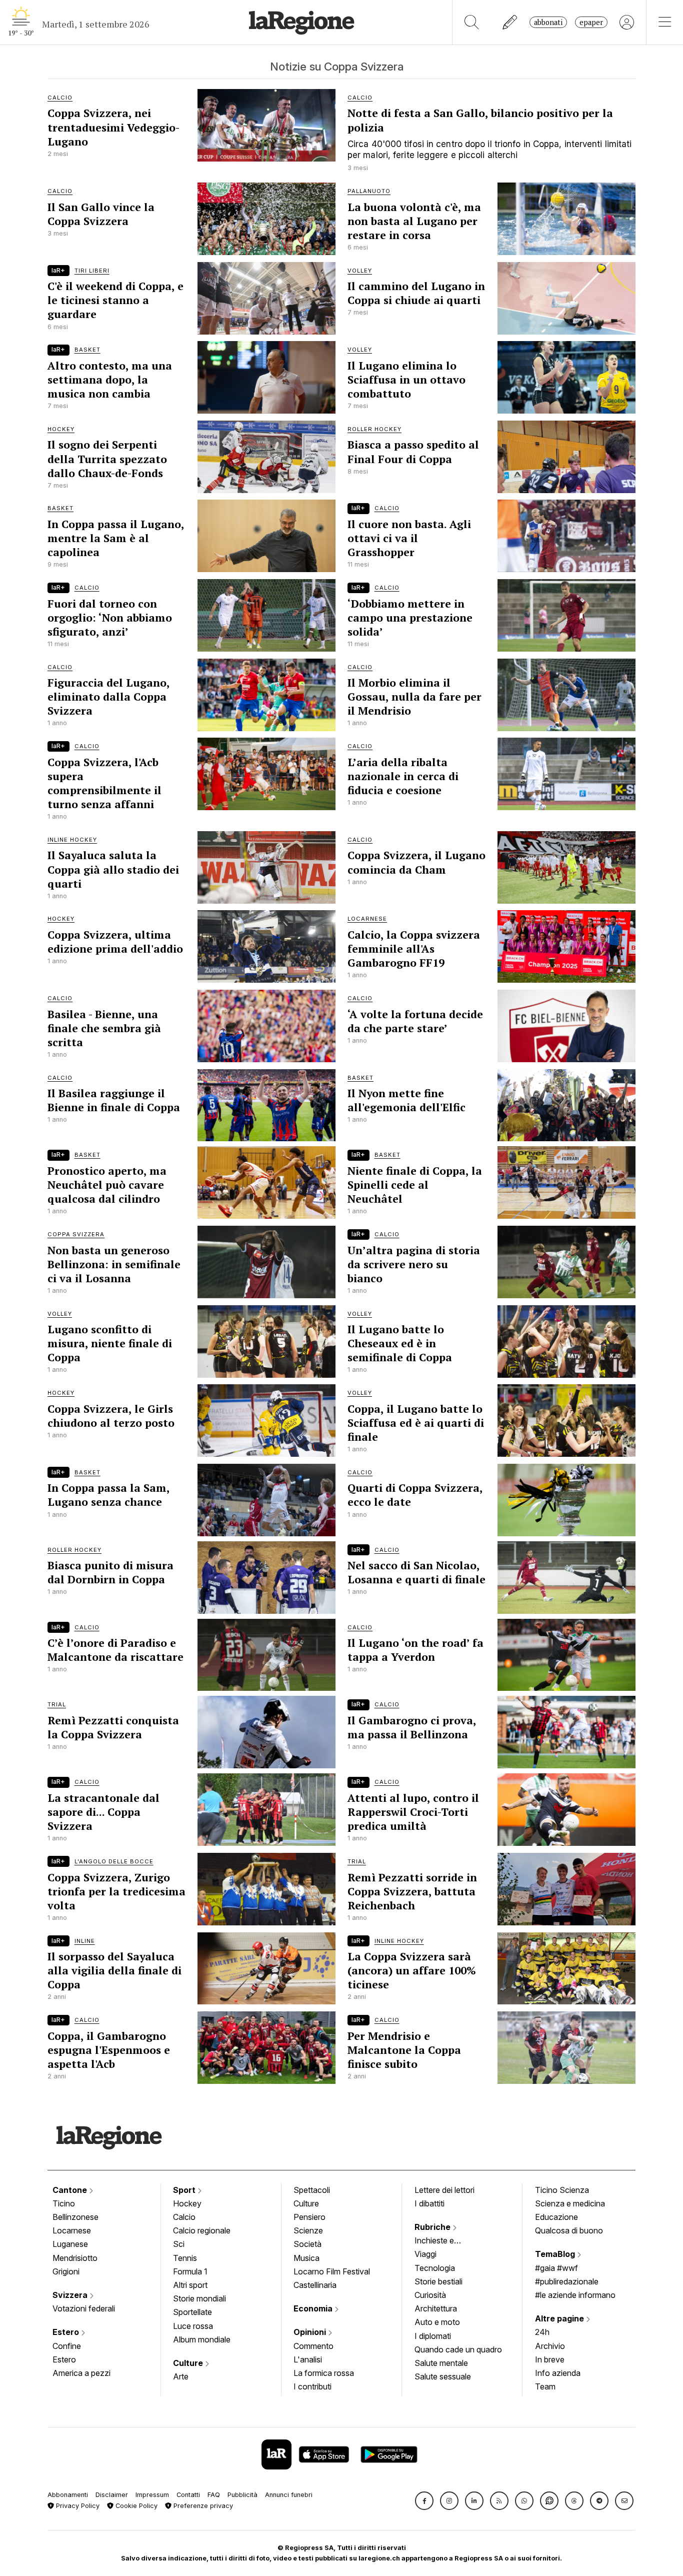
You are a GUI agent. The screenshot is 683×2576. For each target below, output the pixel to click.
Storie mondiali (199, 2298)
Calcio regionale (202, 2230)
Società (307, 2244)
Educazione (556, 2217)
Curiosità (430, 2295)
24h (542, 2332)
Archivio (550, 2346)
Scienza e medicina (570, 2203)
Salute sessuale (443, 2376)
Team (545, 2386)
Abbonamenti (68, 2495)
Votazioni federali (84, 2308)
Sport (185, 2190)
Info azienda (558, 2373)
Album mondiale (202, 2339)
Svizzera (71, 2295)
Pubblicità (242, 2495)
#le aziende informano (575, 2295)
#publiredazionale (567, 2281)
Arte (181, 2376)
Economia (314, 2308)
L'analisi (308, 2359)
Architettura (436, 2308)
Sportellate (192, 2312)
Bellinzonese (75, 2217)
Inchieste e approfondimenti (444, 2241)
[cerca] (472, 22)
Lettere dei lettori (444, 2190)
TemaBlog (556, 2254)
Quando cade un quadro (458, 2349)
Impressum (152, 2495)
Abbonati (548, 22)
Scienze (308, 2230)
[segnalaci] (510, 22)
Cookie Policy (135, 2506)
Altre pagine (560, 2318)
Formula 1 (190, 2271)
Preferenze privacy (202, 2506)
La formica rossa (324, 2373)
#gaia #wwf (556, 2268)
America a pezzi (81, 2373)
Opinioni (311, 2332)
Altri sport (190, 2285)
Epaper (591, 22)
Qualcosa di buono (569, 2230)
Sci (179, 2244)
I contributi (312, 2386)
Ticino (64, 2203)
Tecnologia (435, 2268)
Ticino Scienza (562, 2190)
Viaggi (425, 2254)
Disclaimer (112, 2495)
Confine (67, 2346)
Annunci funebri (289, 2495)
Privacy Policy (77, 2506)
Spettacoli (312, 2190)
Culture (189, 2363)
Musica (306, 2258)
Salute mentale (441, 2363)
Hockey (187, 2203)
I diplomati (433, 2336)
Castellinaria (315, 2285)
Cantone (71, 2190)
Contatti (188, 2495)
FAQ (214, 2495)
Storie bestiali (438, 2281)
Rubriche (433, 2227)
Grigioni (66, 2271)
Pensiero (309, 2217)
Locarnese (72, 2230)
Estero (67, 2332)
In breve (550, 2359)
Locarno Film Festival (332, 2271)
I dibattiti (429, 2203)
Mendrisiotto (75, 2258)
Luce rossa (193, 2326)
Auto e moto (437, 2322)
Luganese (70, 2244)
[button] (424, 2501)
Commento (313, 2346)
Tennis (185, 2258)
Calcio (184, 2217)
